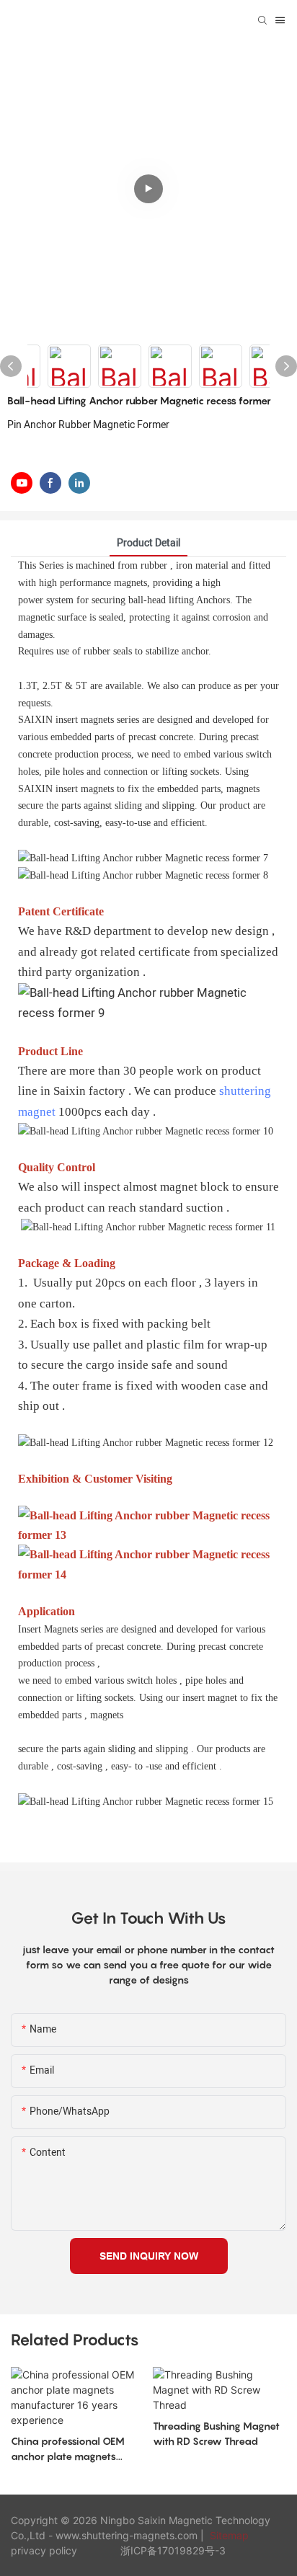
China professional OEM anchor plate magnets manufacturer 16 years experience (68, 2449)
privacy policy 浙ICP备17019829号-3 (118, 2550)
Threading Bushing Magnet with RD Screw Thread (216, 2433)
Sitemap (228, 2535)
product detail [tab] (148, 543)
